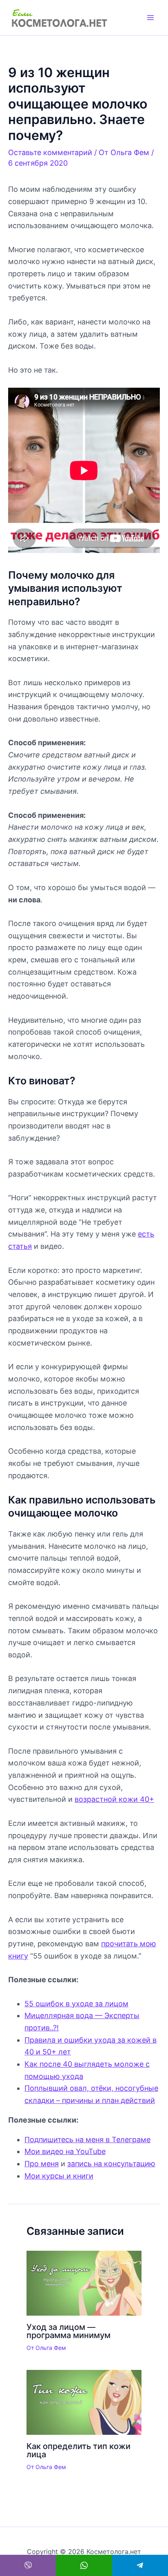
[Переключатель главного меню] (150, 18)
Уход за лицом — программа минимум (69, 2331)
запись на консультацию (111, 2164)
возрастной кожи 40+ (114, 1799)
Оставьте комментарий (50, 152)
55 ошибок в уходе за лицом (76, 2004)
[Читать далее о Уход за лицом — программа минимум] (84, 2282)
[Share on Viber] (28, 2565)
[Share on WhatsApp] (84, 2565)
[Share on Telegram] (140, 2565)
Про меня (42, 2164)
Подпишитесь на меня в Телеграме (87, 2140)
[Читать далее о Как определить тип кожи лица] (84, 2402)
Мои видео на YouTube (65, 2151)
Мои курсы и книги (59, 2176)
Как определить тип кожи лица (78, 2450)
